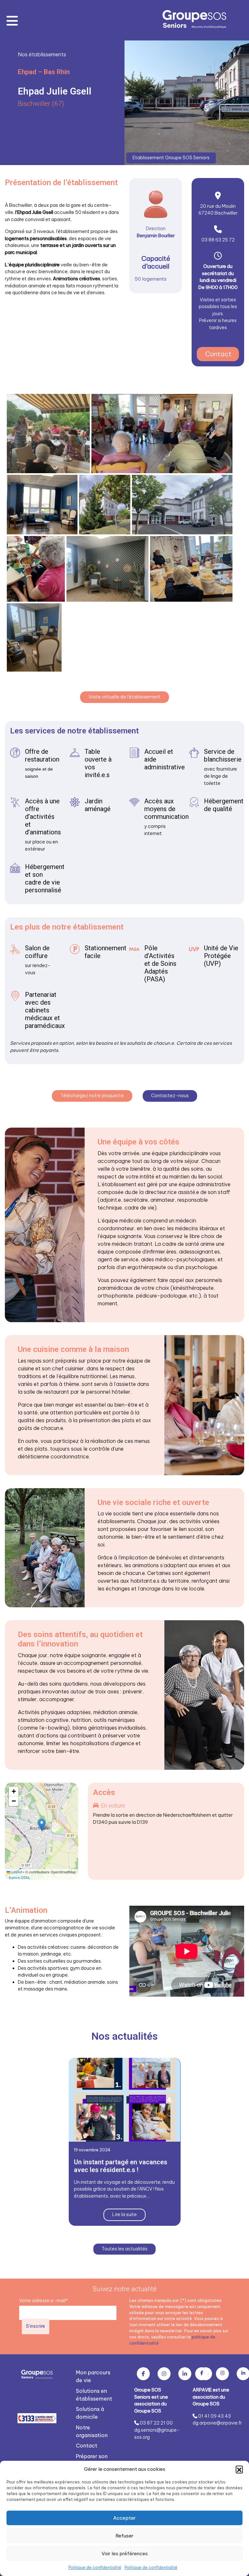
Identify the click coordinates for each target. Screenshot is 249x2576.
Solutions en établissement (94, 2395)
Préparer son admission (92, 2460)
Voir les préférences (125, 2554)
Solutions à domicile (90, 2413)
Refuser (124, 2536)
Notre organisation (92, 2431)
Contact (218, 354)
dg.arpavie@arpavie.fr (217, 2423)
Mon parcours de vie (93, 2376)
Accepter (124, 2518)
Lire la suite (124, 2214)
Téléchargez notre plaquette (92, 1096)
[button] (239, 2469)
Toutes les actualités (124, 2249)
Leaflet (16, 1872)
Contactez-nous (170, 1096)
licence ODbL (19, 1877)
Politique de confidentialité (95, 2567)
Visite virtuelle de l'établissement (124, 697)
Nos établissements (42, 54)
